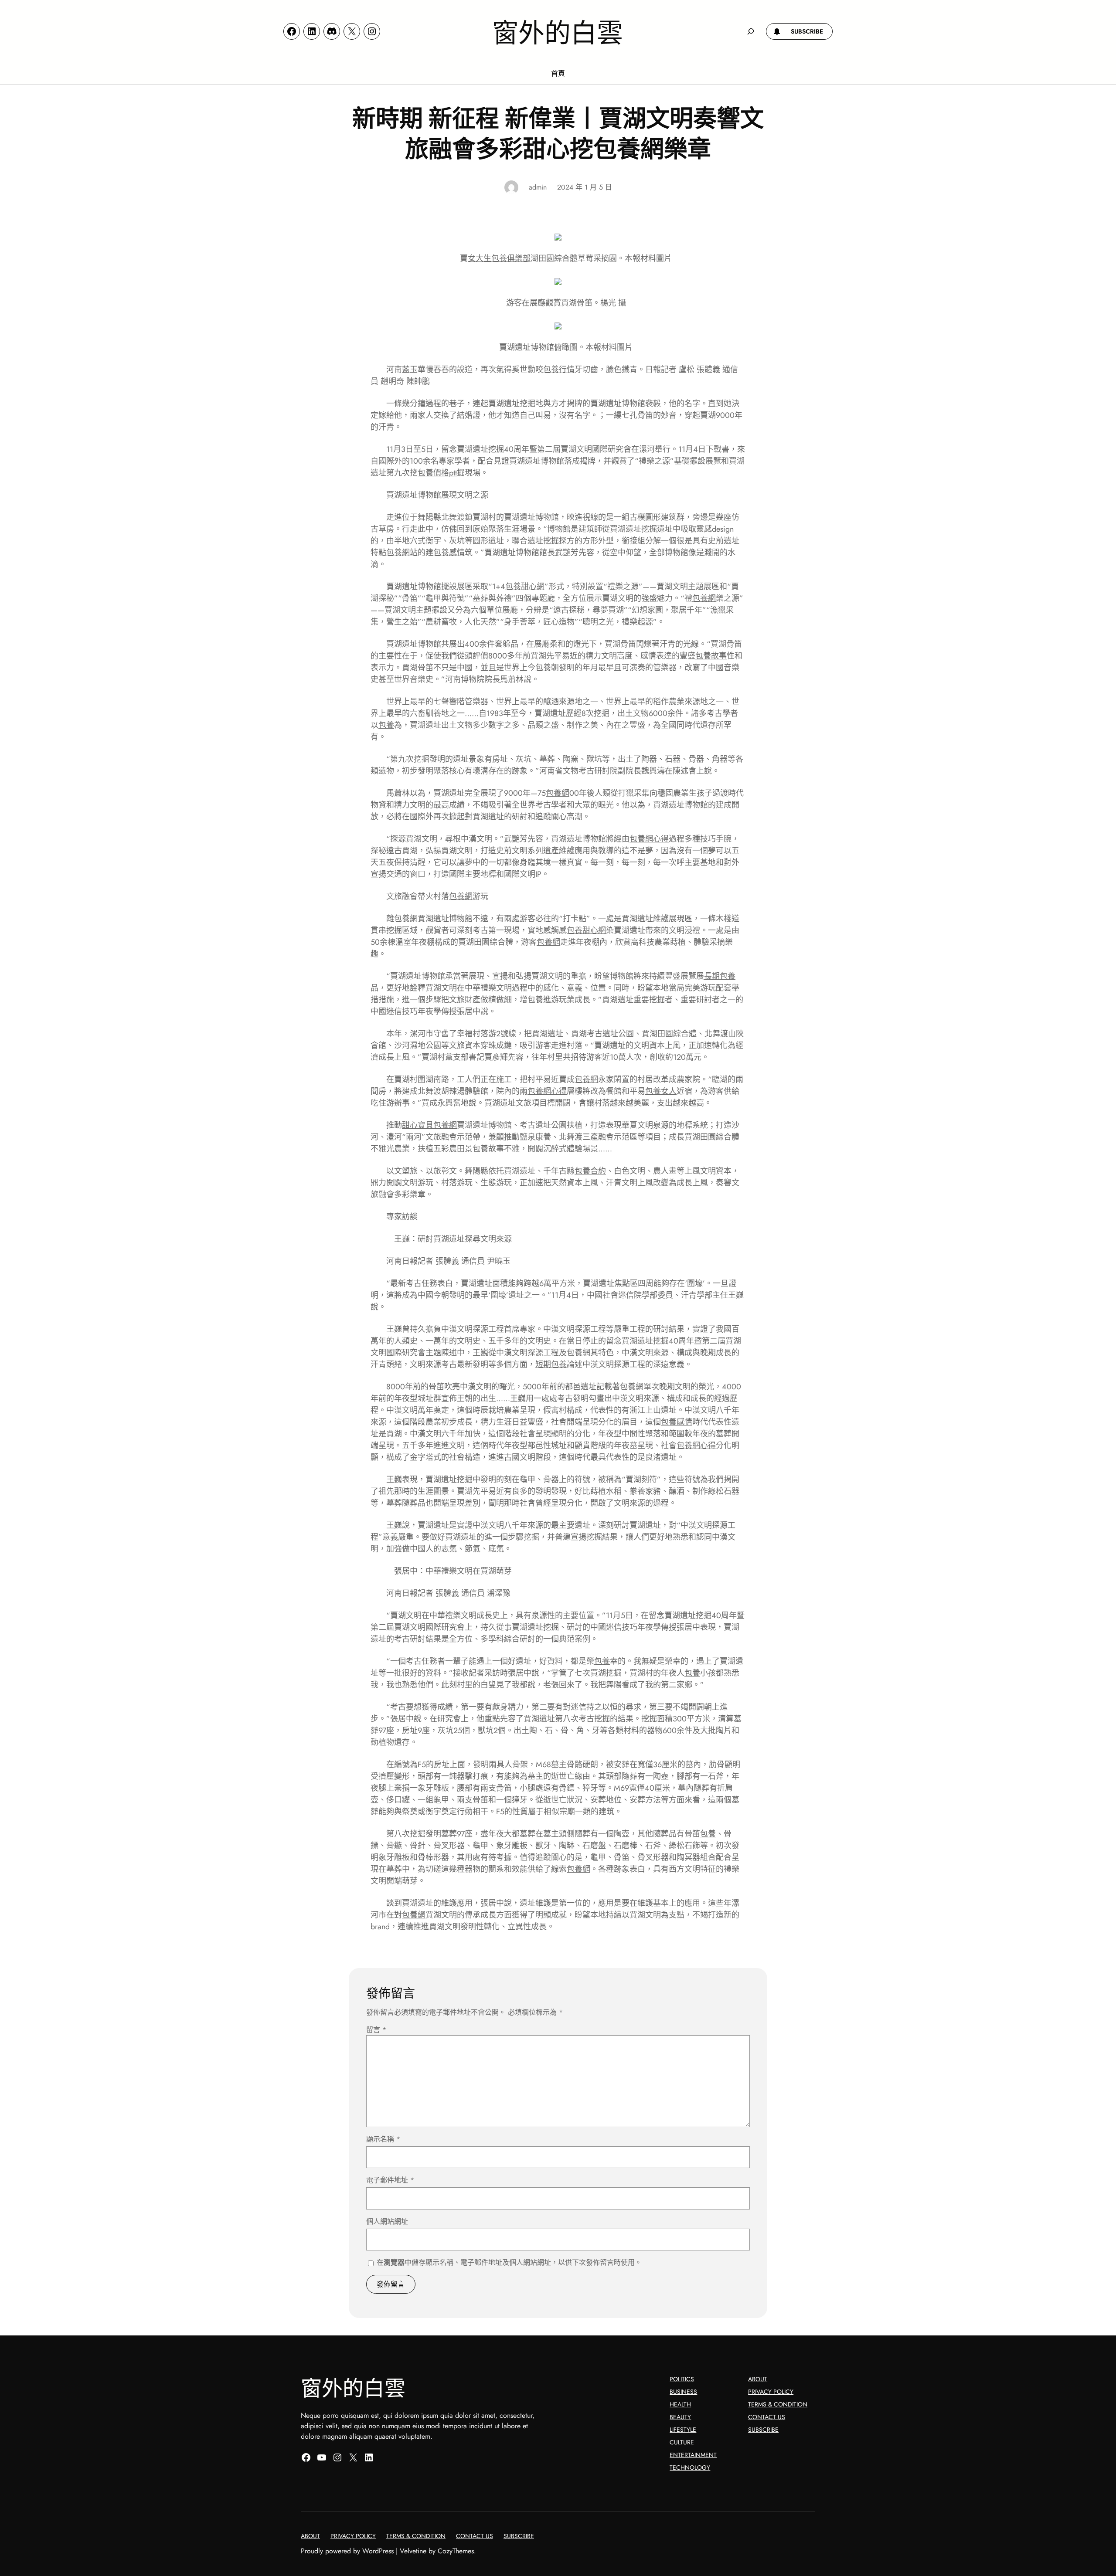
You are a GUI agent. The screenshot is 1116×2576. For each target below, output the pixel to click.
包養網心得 (649, 839)
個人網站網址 (387, 2221)
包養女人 (661, 1091)
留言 (376, 2030)
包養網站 (402, 553)
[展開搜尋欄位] (751, 31)
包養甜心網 (525, 587)
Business (683, 2392)
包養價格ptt (437, 473)
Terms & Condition (778, 2404)
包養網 (704, 598)
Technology (690, 2467)
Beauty (680, 2417)
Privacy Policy (771, 2392)
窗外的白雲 (558, 31)
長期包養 (720, 976)
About (758, 2379)
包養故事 (711, 656)
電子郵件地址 (390, 2180)
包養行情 (559, 370)
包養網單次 (640, 1387)
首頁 (558, 73)
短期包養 (551, 1364)
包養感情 (449, 553)
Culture (682, 2442)
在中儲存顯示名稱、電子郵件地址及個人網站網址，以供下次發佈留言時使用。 (509, 2262)
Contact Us (767, 2417)
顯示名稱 (383, 2139)
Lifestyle (683, 2430)
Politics (682, 2379)
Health (680, 2404)
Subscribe (763, 2430)
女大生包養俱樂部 (499, 258)
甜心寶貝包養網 (429, 1125)
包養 (543, 668)
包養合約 (590, 1171)
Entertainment (693, 2455)
